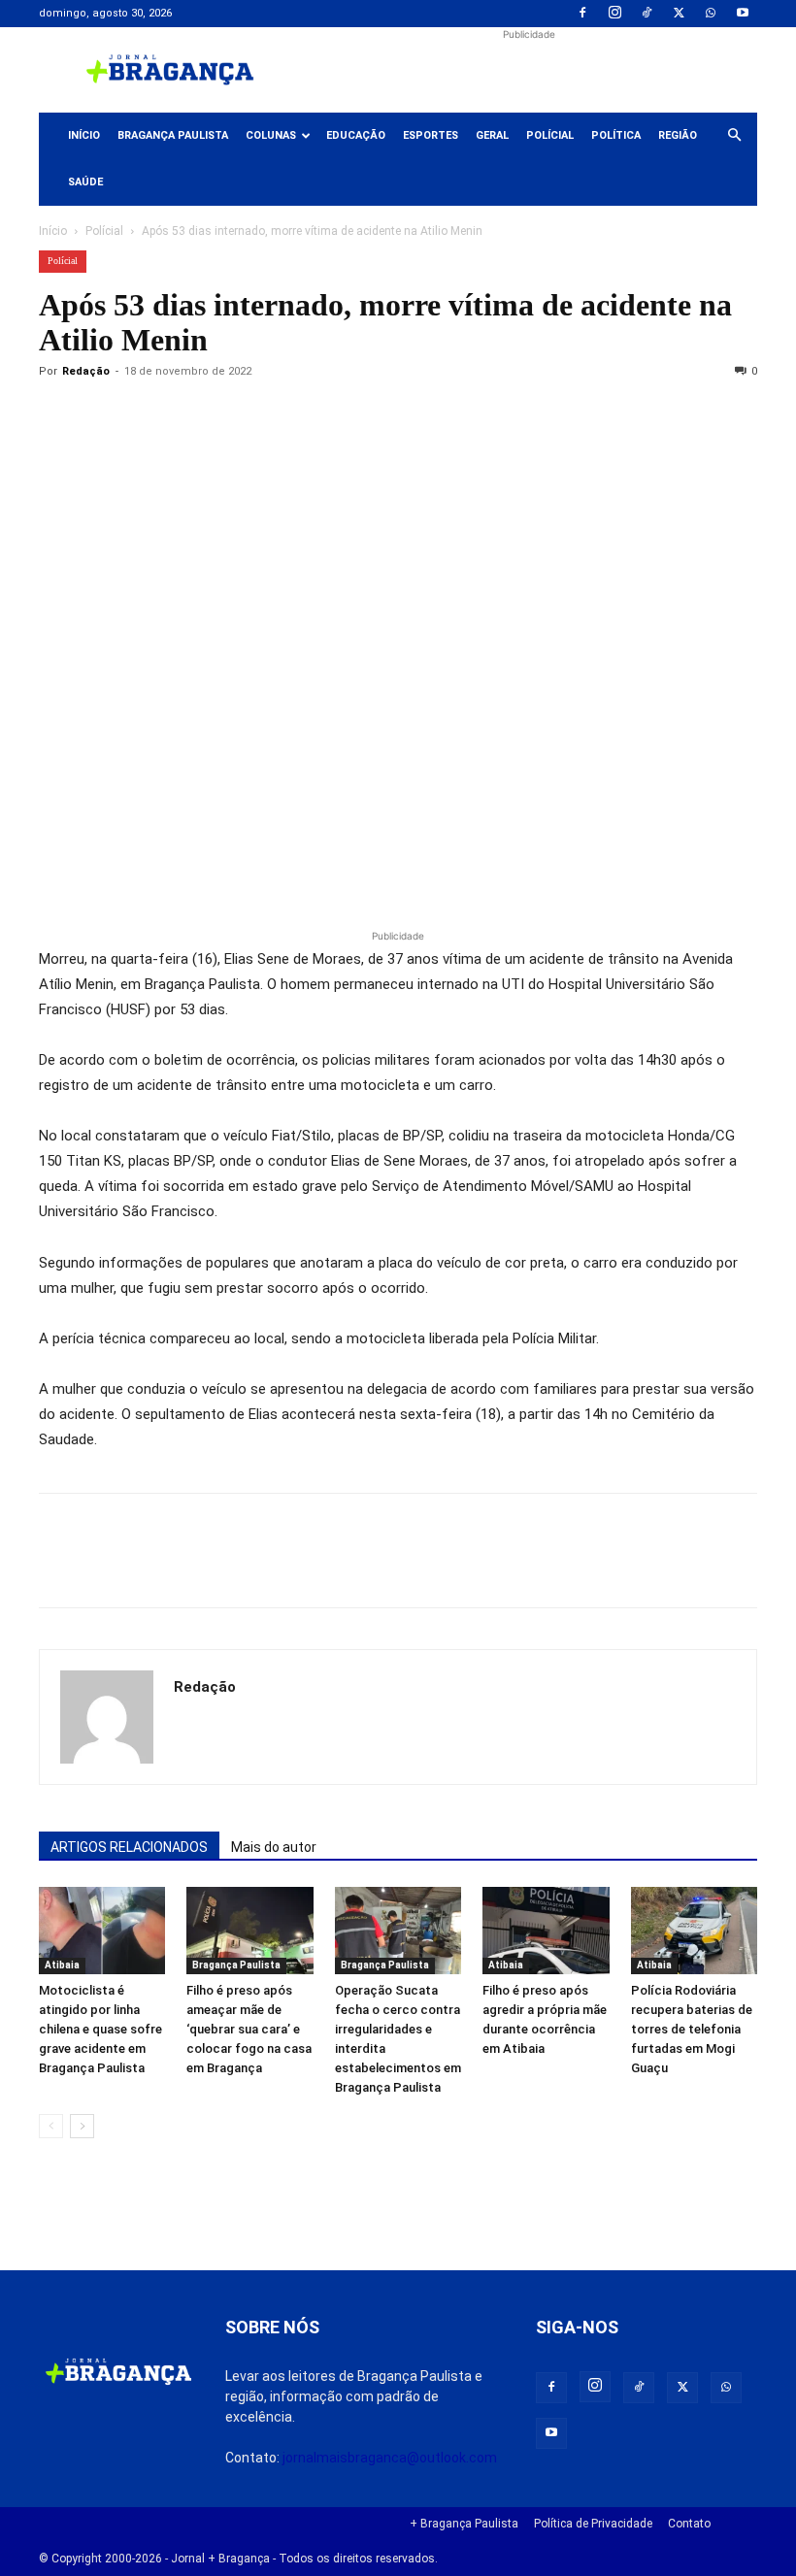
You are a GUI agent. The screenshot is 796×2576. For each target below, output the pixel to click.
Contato (689, 2524)
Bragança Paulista (173, 135)
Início (84, 135)
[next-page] (82, 2126)
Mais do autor (274, 1847)
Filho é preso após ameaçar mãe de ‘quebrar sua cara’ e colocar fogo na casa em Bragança (249, 2029)
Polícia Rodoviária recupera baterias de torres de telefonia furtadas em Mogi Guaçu (692, 2029)
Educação (356, 135)
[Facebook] (582, 14)
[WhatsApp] (711, 14)
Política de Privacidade (593, 2524)
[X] (679, 14)
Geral (492, 135)
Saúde (85, 182)
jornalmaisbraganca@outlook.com (390, 2458)
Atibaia (62, 1965)
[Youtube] (743, 14)
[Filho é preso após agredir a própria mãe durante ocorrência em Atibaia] (546, 1931)
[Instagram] (614, 14)
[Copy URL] (58, 415)
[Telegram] (326, 415)
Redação (86, 371)
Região (678, 135)
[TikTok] (647, 14)
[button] (734, 136)
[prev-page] (51, 2126)
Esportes (431, 135)
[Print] (282, 415)
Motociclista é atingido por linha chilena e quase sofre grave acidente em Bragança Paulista (100, 2029)
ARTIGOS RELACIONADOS (129, 1847)
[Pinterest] (192, 415)
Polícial (550, 135)
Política (616, 135)
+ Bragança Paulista (464, 2524)
